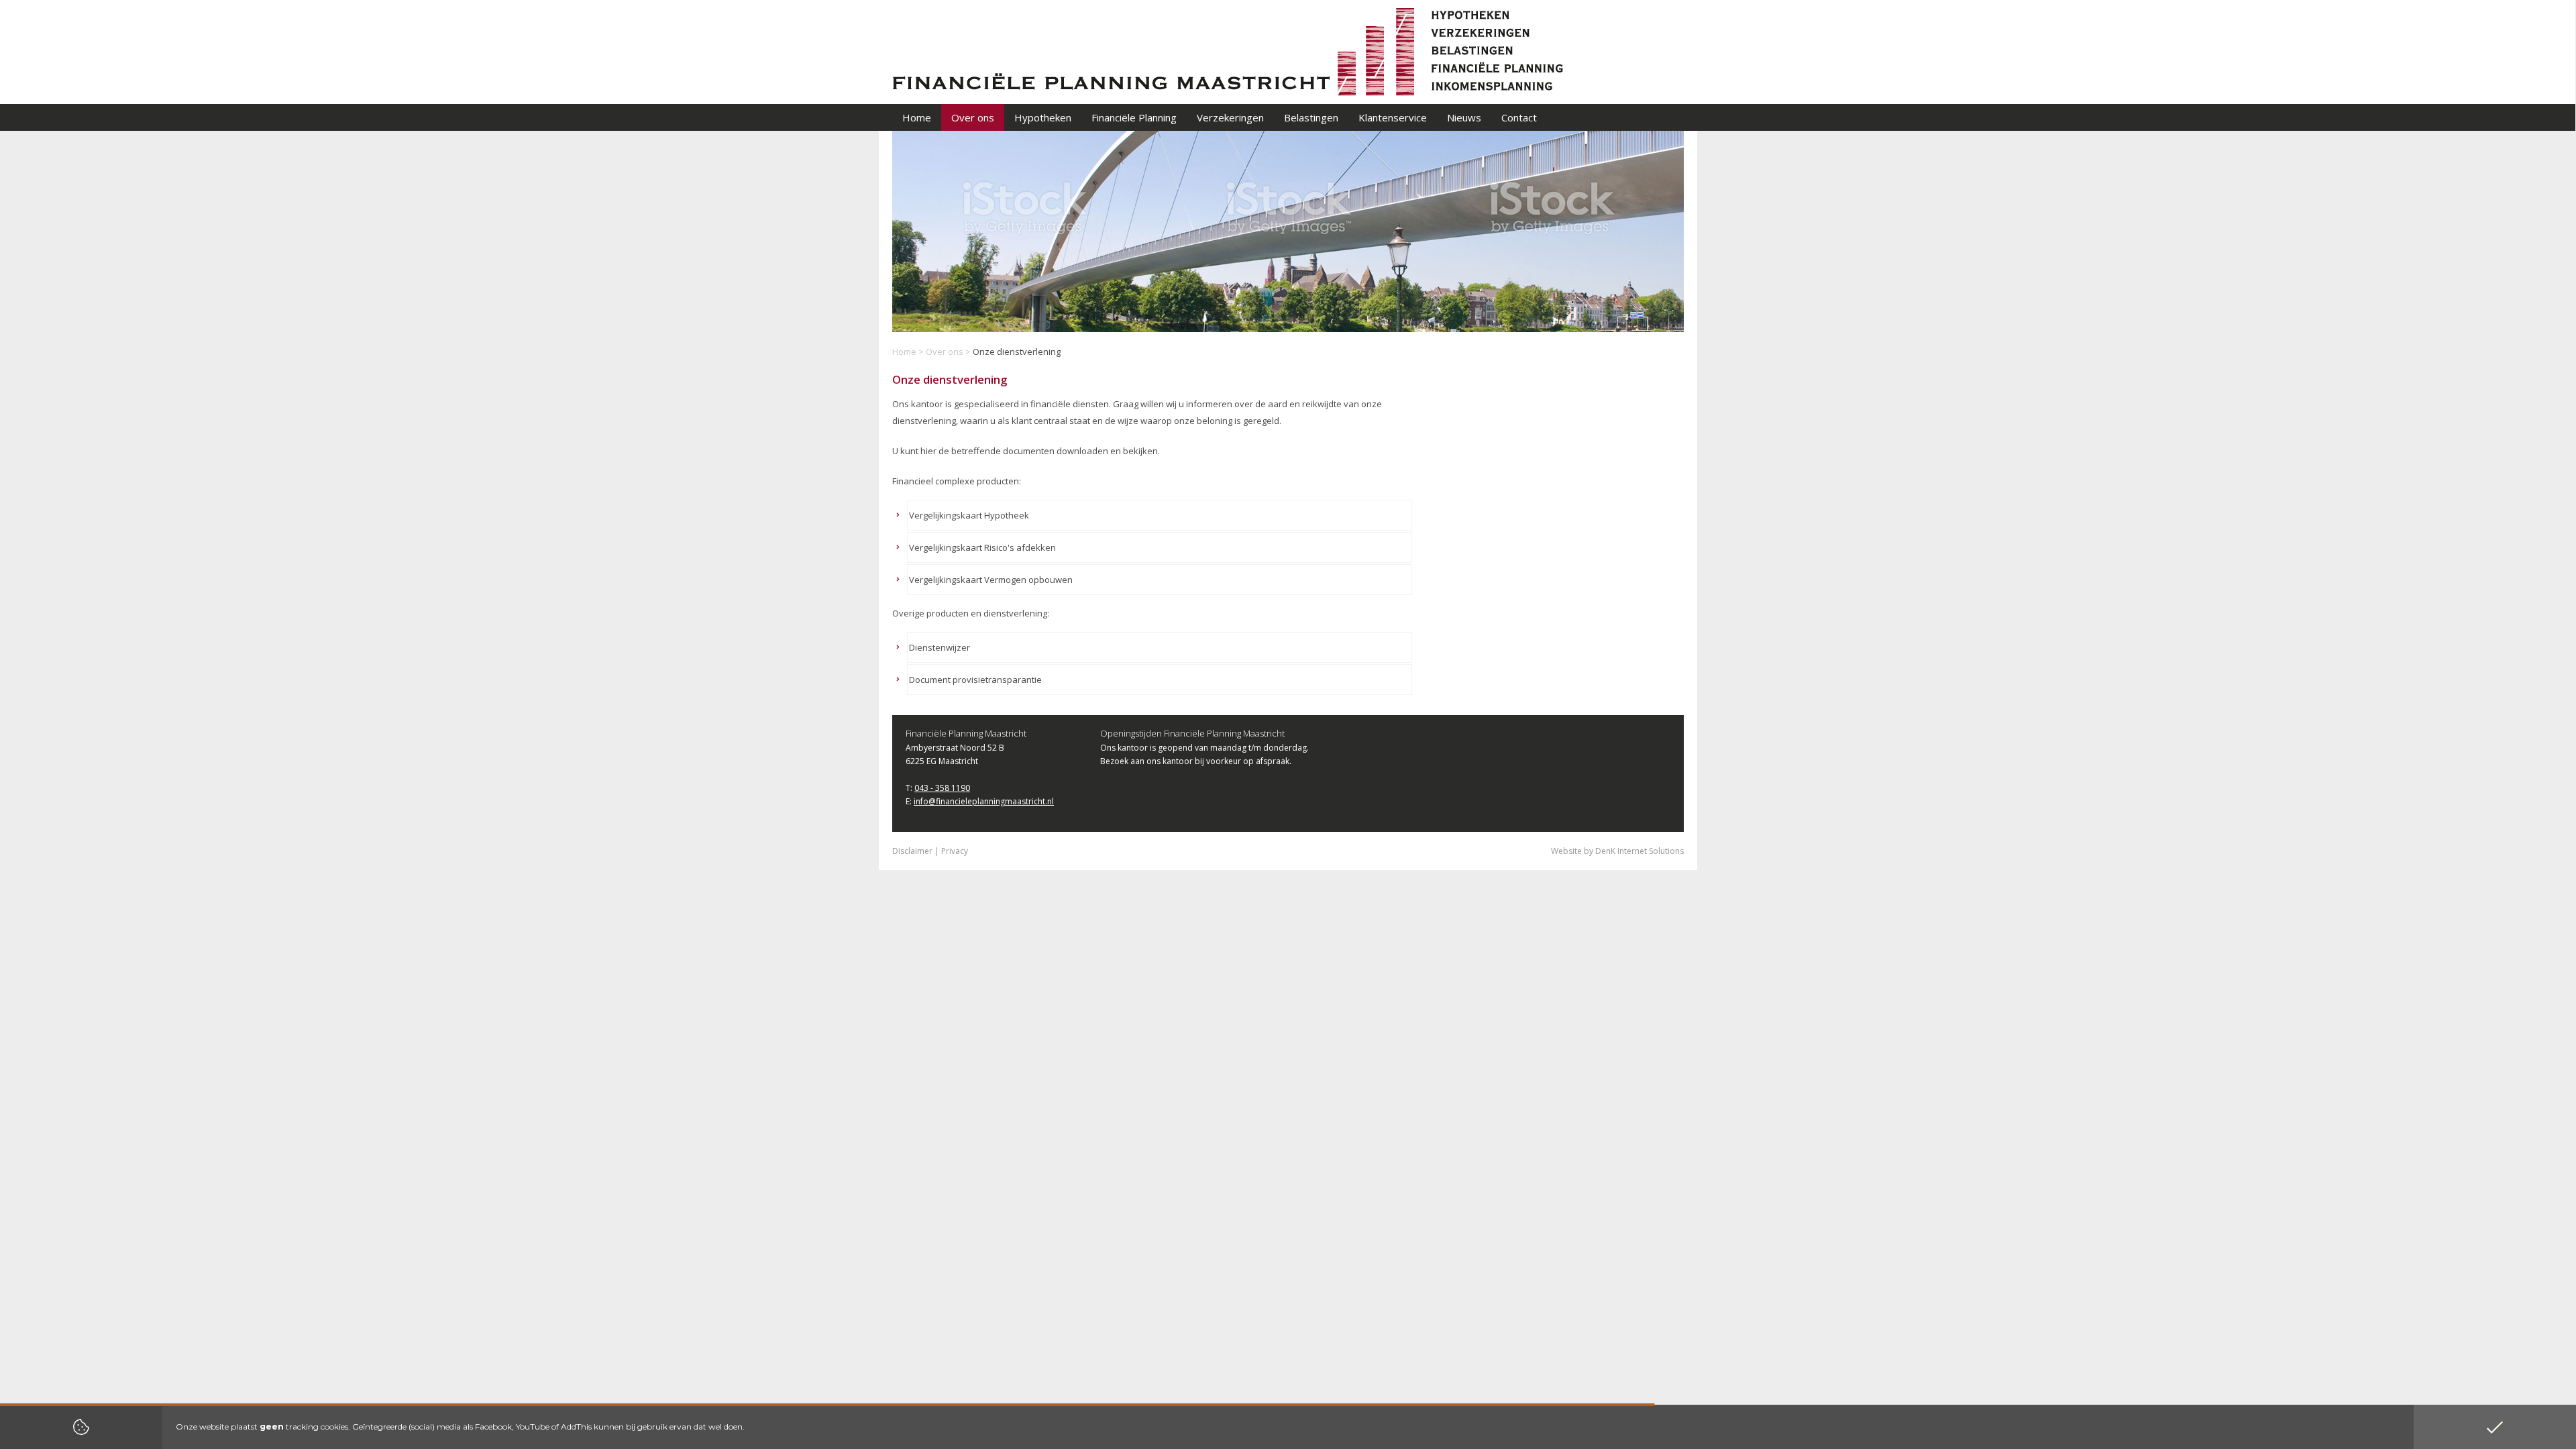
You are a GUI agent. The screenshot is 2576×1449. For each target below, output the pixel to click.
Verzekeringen (1230, 117)
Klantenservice (1393, 117)
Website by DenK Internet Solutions (1617, 851)
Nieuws (1464, 117)
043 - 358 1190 (942, 788)
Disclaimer (912, 851)
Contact (1519, 117)
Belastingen (1311, 117)
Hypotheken (1043, 117)
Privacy (955, 851)
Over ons (945, 352)
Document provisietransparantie (975, 680)
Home (904, 352)
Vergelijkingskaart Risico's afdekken (982, 547)
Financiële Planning (1134, 117)
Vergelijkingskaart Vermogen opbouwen (991, 580)
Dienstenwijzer (940, 647)
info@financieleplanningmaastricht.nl (984, 801)
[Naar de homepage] (1228, 51)
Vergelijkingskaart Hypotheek (969, 515)
